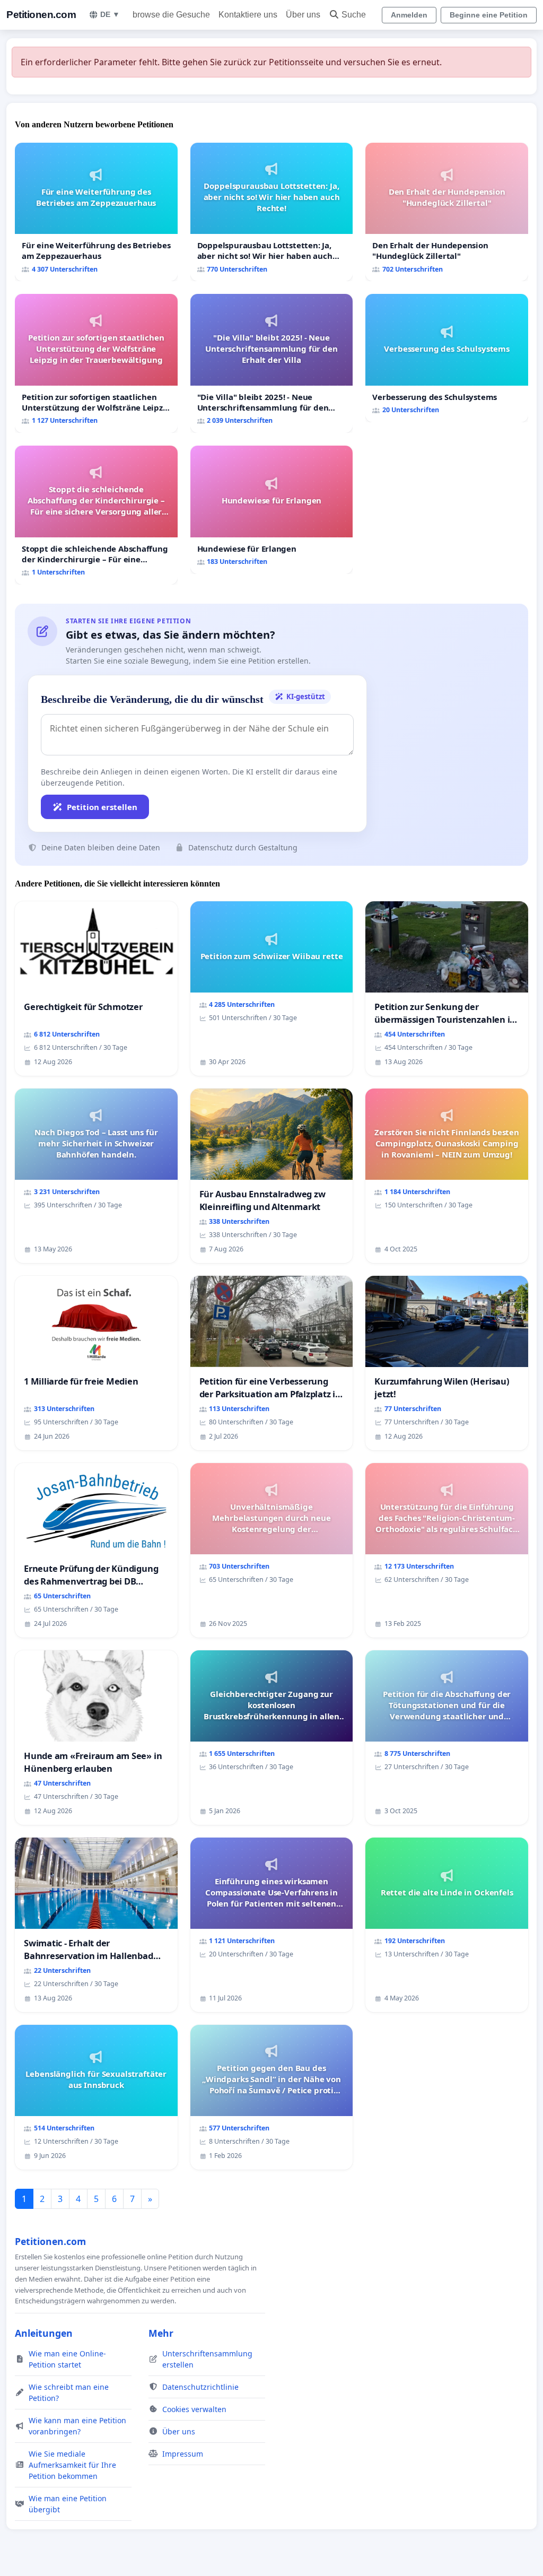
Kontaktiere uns (248, 15)
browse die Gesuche (171, 15)
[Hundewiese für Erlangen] (272, 510)
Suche (354, 15)
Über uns (303, 15)
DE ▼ (110, 14)
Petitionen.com (41, 15)
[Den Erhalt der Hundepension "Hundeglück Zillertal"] (447, 212)
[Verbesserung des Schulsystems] (447, 358)
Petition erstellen (102, 807)
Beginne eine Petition (489, 15)
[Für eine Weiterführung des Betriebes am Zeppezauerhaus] (96, 212)
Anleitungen (44, 2333)
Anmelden (409, 15)
